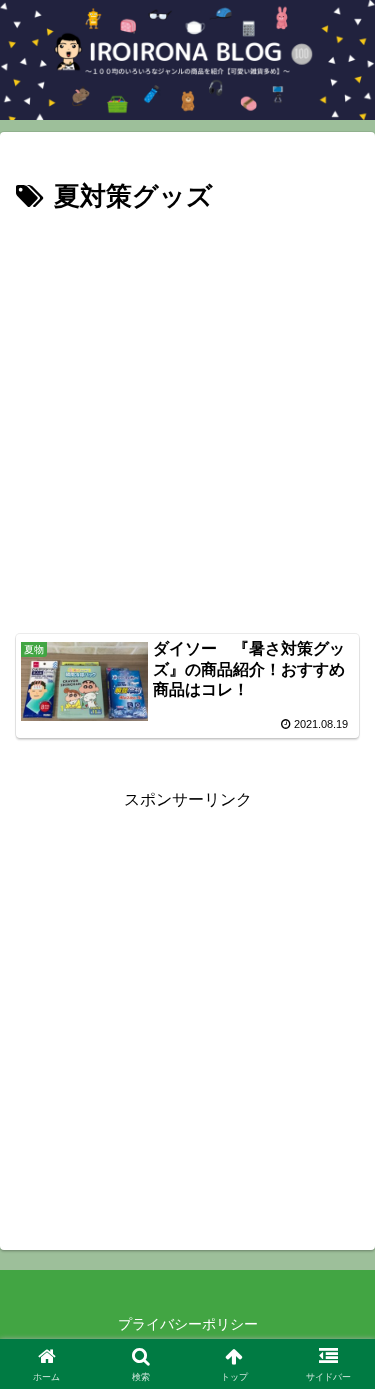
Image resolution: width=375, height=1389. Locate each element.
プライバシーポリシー (188, 1324)
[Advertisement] (187, 417)
